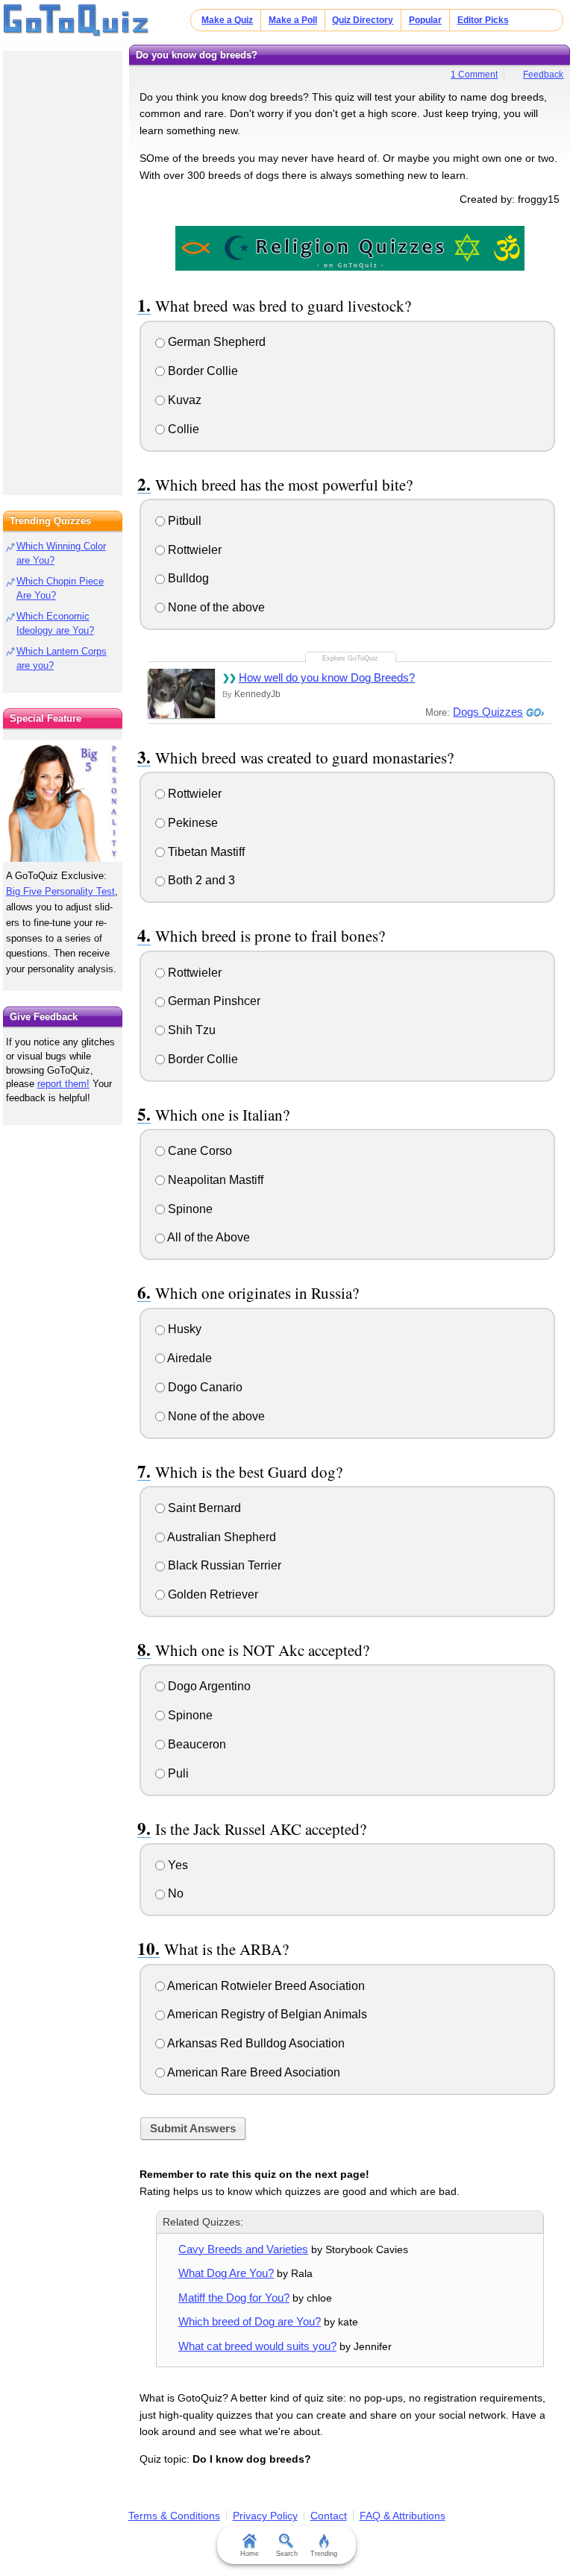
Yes (176, 1865)
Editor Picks (483, 20)
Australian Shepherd (220, 1537)
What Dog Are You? (226, 2273)
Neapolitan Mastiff (214, 1180)
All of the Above (207, 1237)
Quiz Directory (363, 20)
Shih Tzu (190, 1030)
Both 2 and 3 (200, 880)
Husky (183, 1329)
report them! (63, 1084)
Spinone (189, 1209)
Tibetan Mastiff (205, 852)
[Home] (76, 21)
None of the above (215, 607)
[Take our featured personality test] (63, 801)
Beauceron (195, 1744)
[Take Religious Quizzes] (350, 248)
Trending (324, 2554)
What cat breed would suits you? (257, 2346)
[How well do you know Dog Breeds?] (181, 693)
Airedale (188, 1358)
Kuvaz (183, 400)
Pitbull (183, 521)
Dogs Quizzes (488, 712)
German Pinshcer (213, 1001)
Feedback (543, 75)
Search (287, 2554)
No (174, 1893)
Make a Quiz (227, 20)
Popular (425, 20)
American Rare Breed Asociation (253, 2072)
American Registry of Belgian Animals (266, 2014)
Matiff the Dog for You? (234, 2298)
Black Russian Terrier (223, 1565)
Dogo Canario (204, 1387)
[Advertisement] (63, 268)
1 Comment (474, 75)
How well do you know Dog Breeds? (327, 677)
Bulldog (187, 578)
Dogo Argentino (208, 1686)
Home (250, 2554)
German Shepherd (215, 342)
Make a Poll (293, 20)
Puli (177, 1773)
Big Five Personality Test (60, 891)
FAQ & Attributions (403, 2516)
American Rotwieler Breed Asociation (265, 1986)
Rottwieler (193, 550)
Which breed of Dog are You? (250, 2321)
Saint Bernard (203, 1508)
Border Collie (201, 371)
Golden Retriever (212, 1594)
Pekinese (191, 823)
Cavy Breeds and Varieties (243, 2249)
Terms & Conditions (174, 2516)
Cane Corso (198, 1151)
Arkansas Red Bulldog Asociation (255, 2043)
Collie (182, 429)
